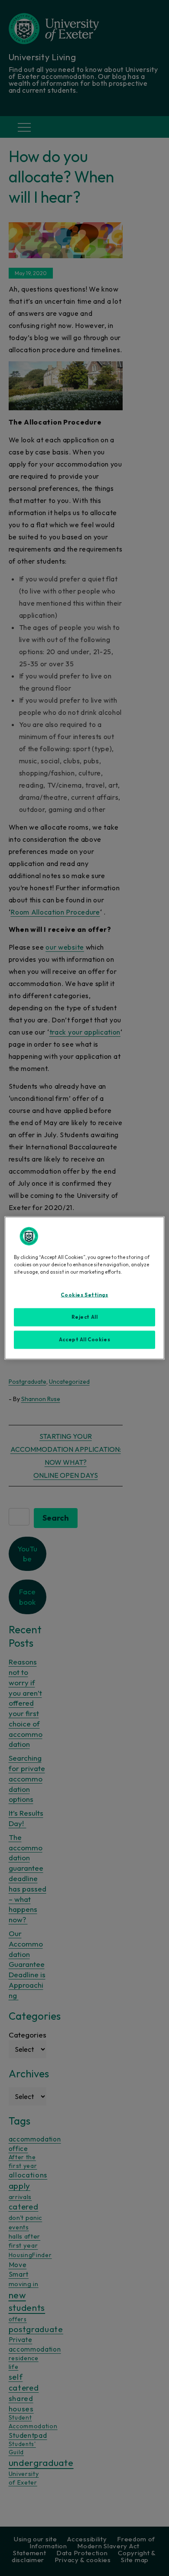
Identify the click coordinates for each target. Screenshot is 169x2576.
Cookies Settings (84, 1295)
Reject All (85, 1317)
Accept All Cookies (84, 1340)
